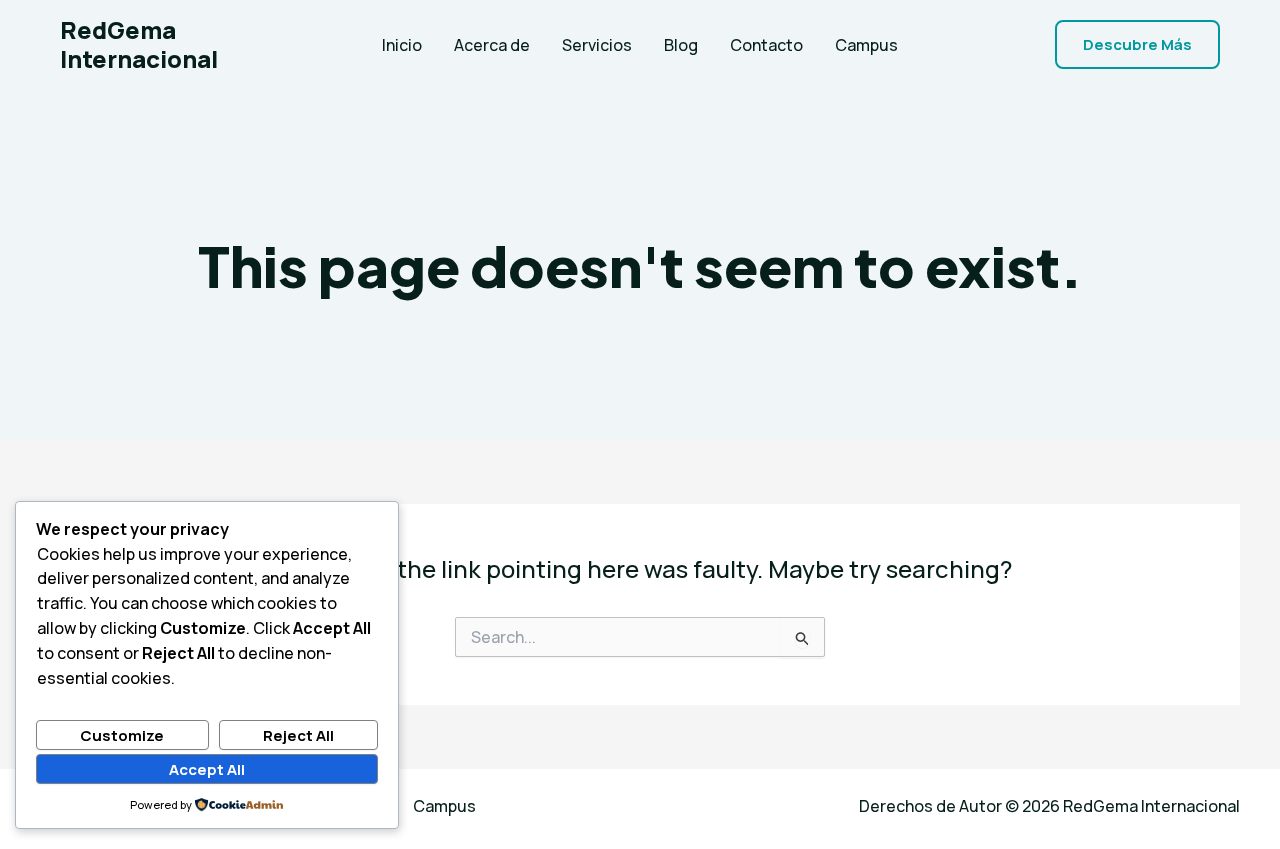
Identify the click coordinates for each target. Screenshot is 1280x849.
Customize (122, 735)
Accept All (207, 769)
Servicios (597, 45)
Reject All (298, 735)
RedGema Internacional (139, 44)
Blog (681, 45)
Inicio (402, 45)
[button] (1137, 44)
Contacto (766, 45)
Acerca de (492, 45)
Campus (866, 45)
